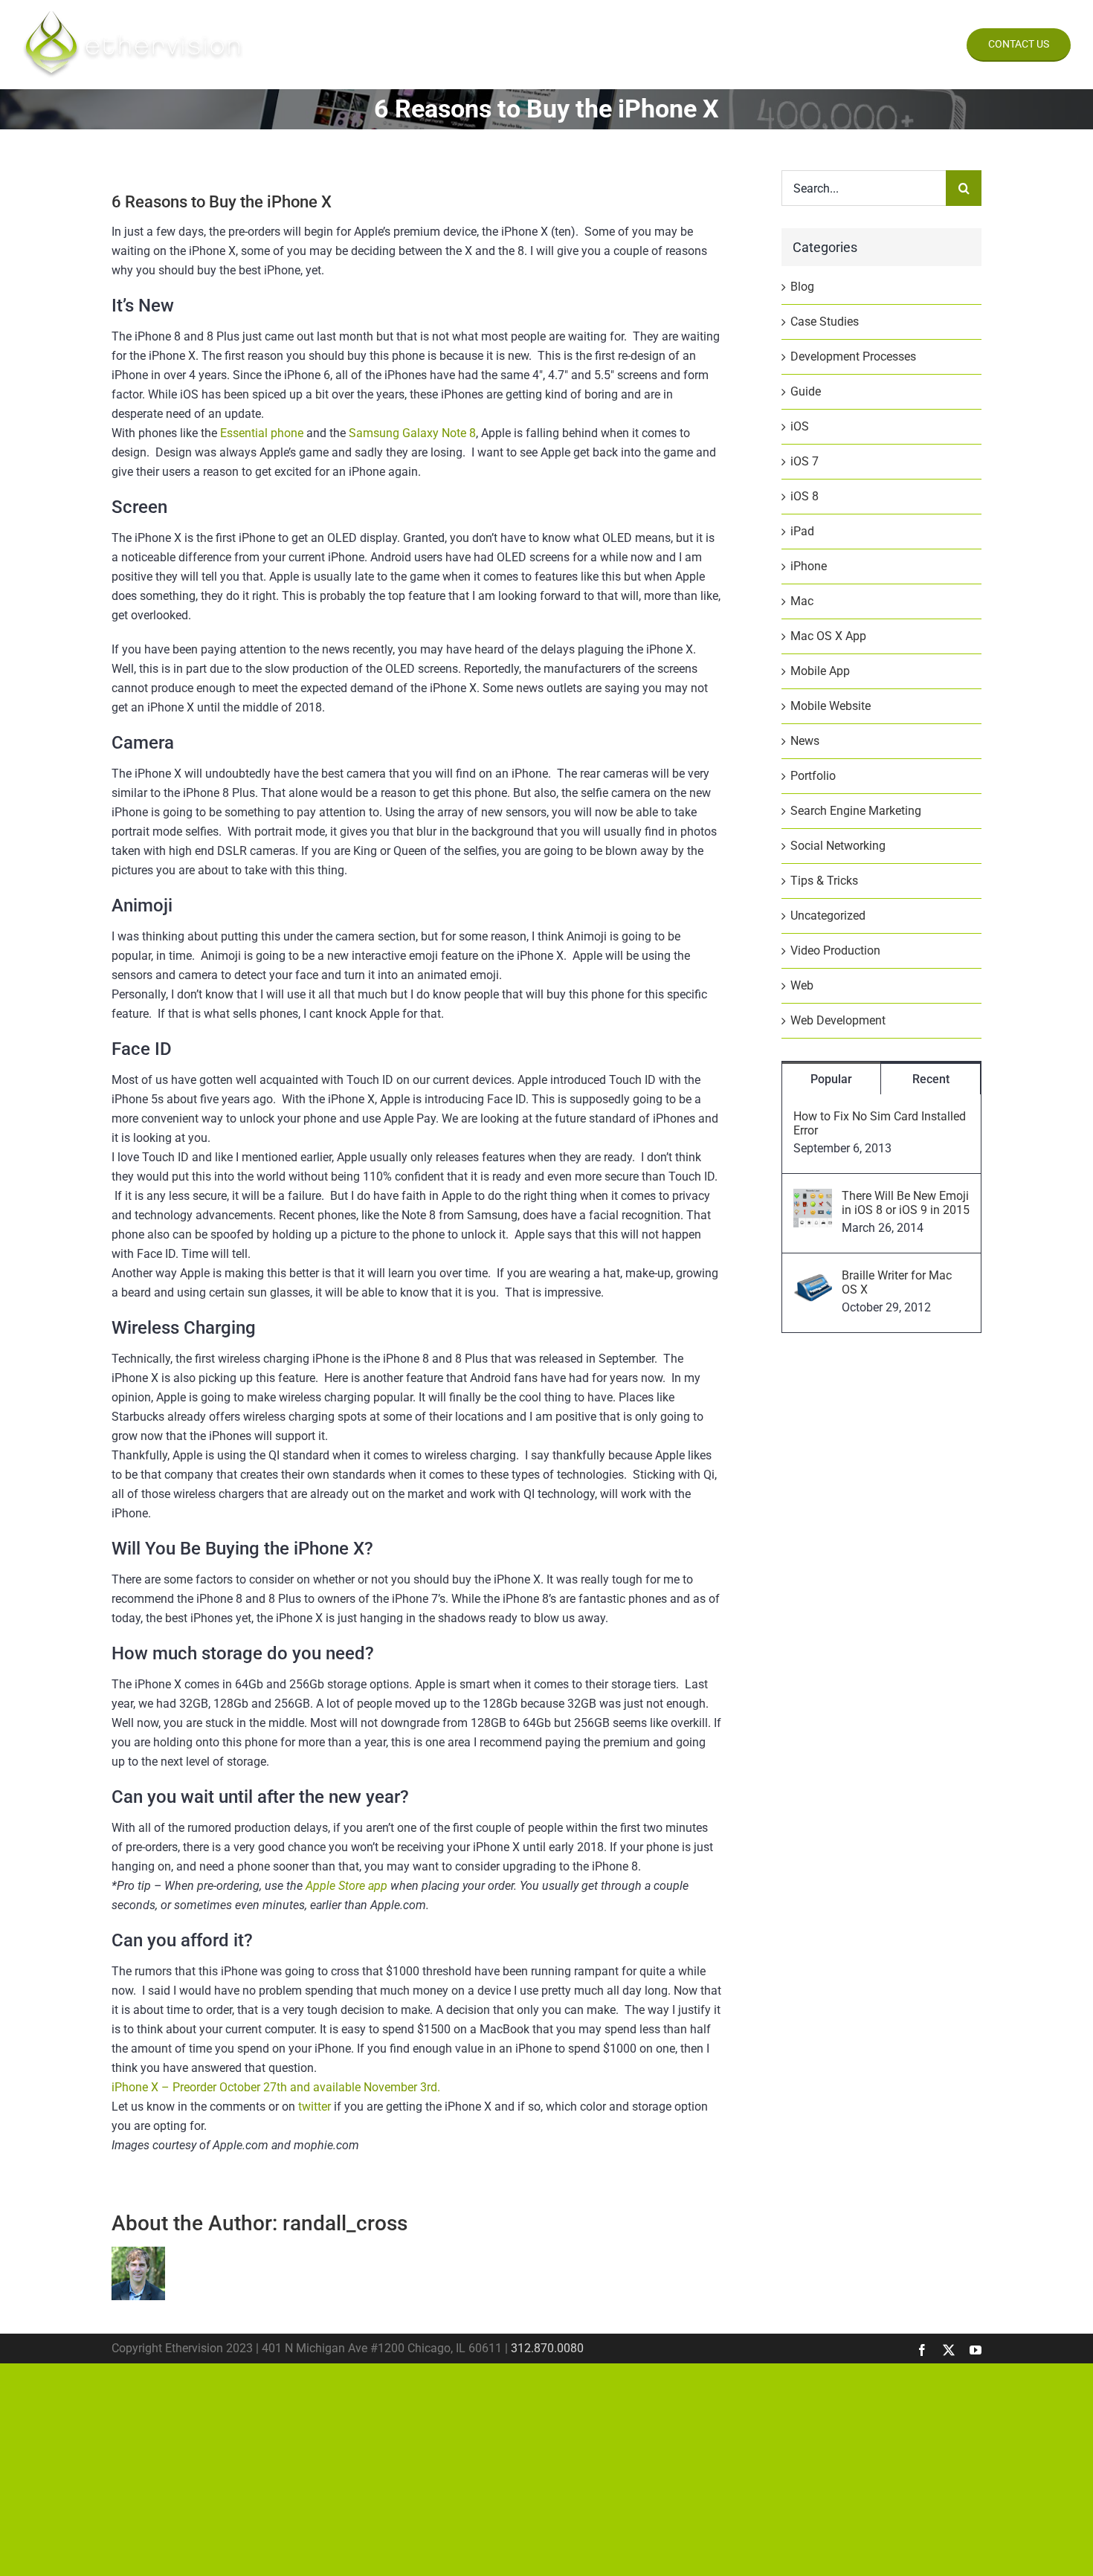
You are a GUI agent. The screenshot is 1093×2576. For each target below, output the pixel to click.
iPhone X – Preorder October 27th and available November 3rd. (276, 2087)
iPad (802, 531)
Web (802, 985)
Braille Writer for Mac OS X (897, 1282)
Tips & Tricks (824, 881)
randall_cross (345, 2223)
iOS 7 (805, 461)
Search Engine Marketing (856, 811)
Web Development (838, 1020)
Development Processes (853, 356)
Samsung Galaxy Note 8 (412, 433)
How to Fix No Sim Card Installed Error (880, 1123)
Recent (931, 1079)
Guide (806, 391)
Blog (802, 287)
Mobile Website (831, 706)
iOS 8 (805, 496)
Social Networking (838, 846)
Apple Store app (346, 1886)
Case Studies (825, 322)
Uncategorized (828, 916)
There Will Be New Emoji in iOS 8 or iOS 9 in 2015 (906, 1203)
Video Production (835, 950)
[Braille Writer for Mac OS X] (813, 1278)
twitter (315, 2107)
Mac (802, 601)
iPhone (809, 566)
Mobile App (820, 671)
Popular (831, 1079)
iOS (800, 426)
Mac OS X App (828, 636)
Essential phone (262, 433)
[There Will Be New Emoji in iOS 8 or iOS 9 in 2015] (813, 1198)
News (805, 741)
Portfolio (813, 776)
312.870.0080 (547, 2348)
